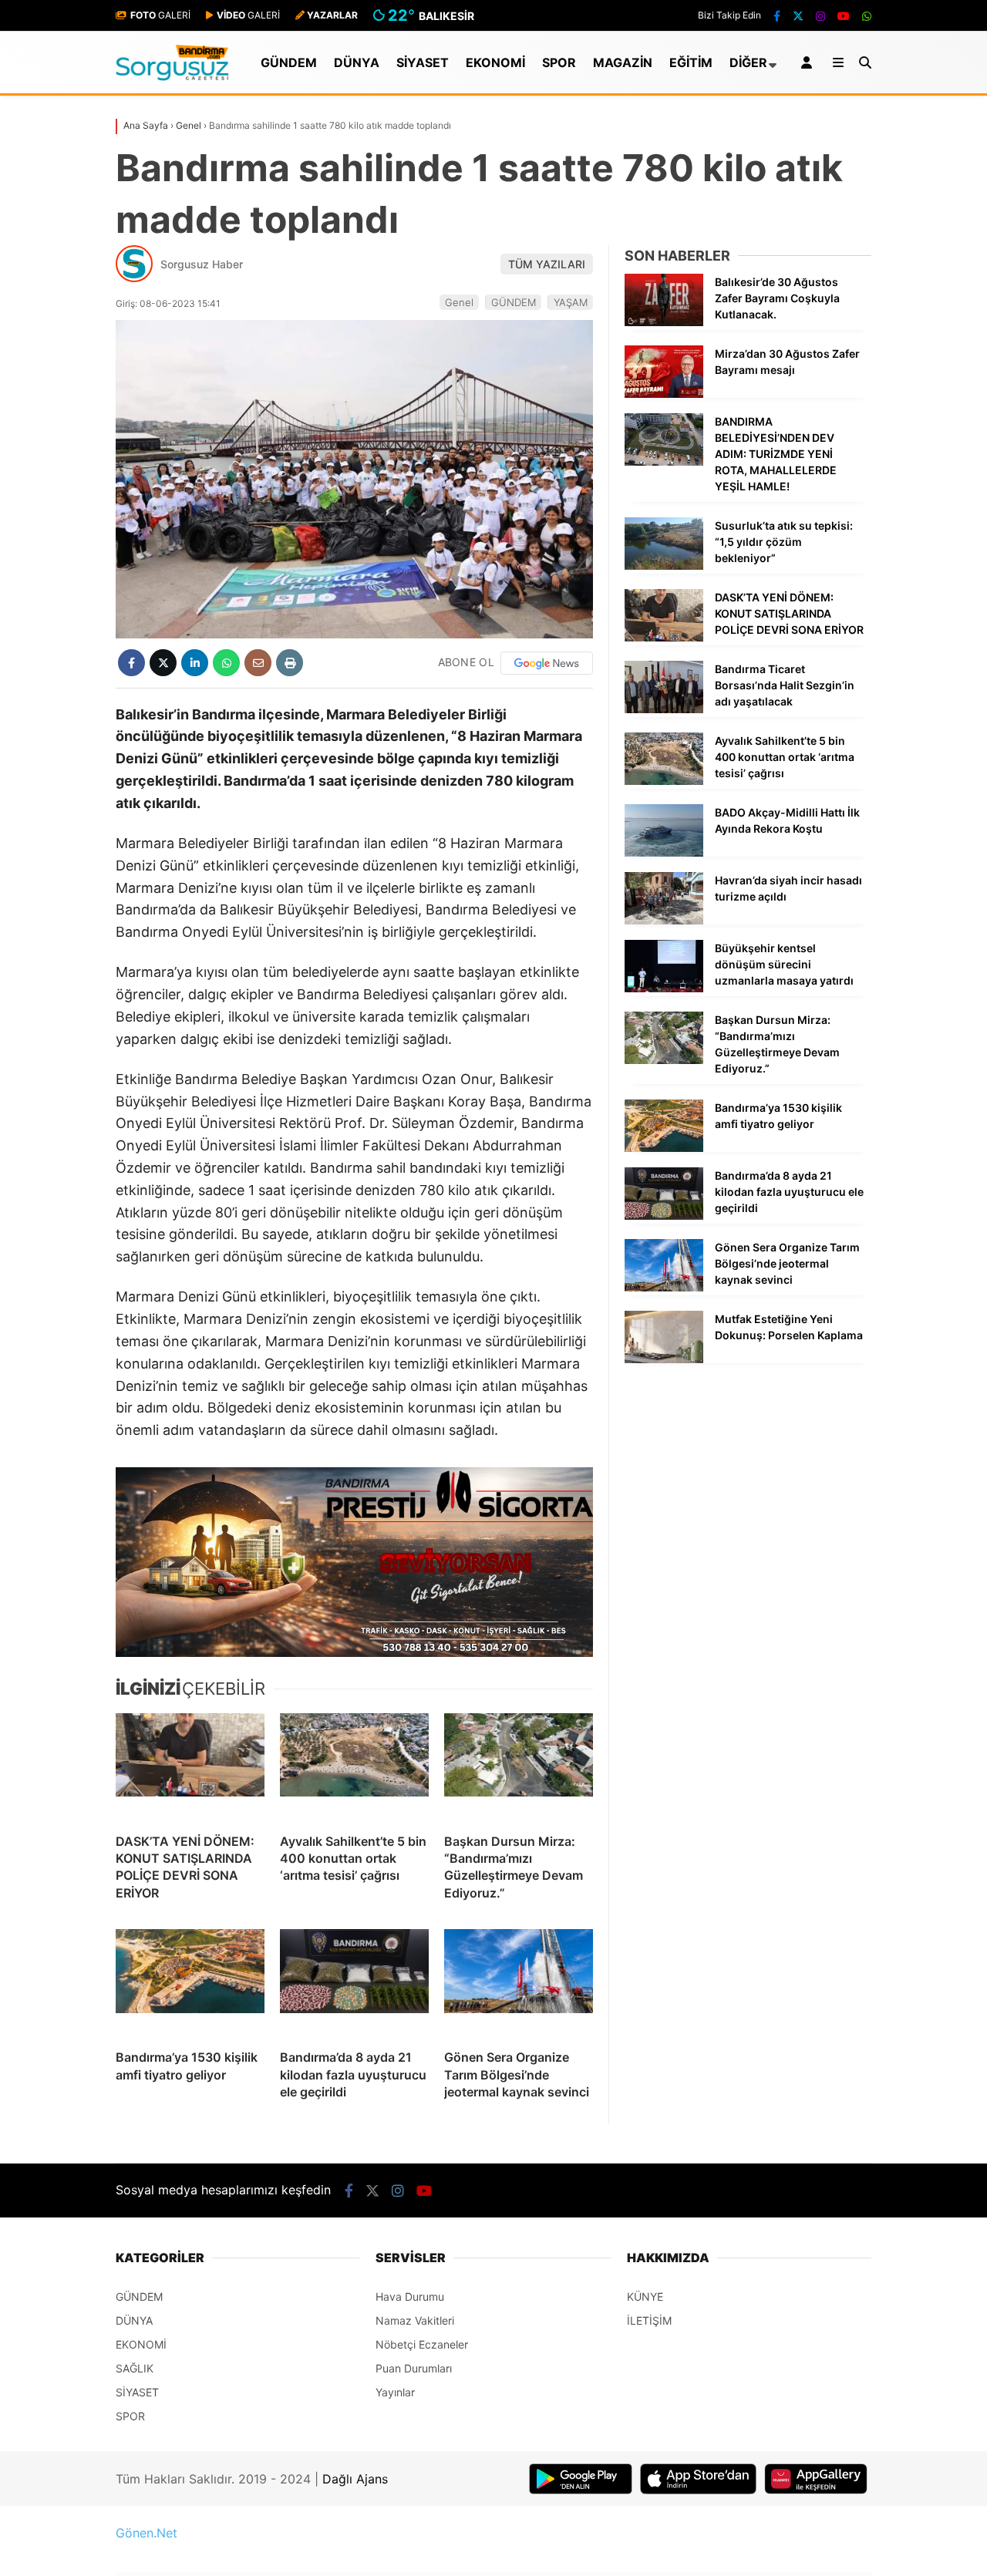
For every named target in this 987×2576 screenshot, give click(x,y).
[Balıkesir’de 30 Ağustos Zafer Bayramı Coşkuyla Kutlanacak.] (664, 322)
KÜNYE (645, 2297)
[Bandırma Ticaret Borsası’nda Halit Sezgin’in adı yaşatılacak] (664, 709)
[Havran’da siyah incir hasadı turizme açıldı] (664, 920)
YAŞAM (571, 302)
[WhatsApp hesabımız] (867, 16)
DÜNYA (357, 62)
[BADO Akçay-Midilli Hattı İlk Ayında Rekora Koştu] (664, 852)
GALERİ (160, 15)
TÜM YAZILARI (547, 264)
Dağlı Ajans (355, 2479)
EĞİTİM (691, 62)
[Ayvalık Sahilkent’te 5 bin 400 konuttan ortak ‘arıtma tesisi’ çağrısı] (354, 1767)
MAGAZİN (623, 62)
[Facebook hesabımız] (777, 16)
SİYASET (423, 62)
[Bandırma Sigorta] (354, 1562)
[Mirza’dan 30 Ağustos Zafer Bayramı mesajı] (664, 394)
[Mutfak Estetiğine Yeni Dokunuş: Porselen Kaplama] (664, 1359)
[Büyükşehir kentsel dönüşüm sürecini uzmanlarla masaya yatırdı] (664, 988)
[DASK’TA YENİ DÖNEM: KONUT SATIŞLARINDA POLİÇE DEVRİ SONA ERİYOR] (190, 1767)
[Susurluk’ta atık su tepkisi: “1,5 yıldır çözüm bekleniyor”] (664, 566)
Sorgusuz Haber (202, 264)
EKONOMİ (495, 62)
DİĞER (748, 62)
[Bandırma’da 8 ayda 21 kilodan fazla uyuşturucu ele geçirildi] (354, 1983)
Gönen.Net (147, 2533)
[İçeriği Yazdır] (290, 663)
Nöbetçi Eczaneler (422, 2344)
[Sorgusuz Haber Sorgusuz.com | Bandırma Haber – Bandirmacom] (172, 77)
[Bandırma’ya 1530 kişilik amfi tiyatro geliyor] (190, 1983)
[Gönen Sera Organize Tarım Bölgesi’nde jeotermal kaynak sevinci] (519, 1983)
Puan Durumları (414, 2368)
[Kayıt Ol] (809, 62)
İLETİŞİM (649, 2320)
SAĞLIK (135, 2368)
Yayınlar (395, 2392)
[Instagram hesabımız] (820, 16)
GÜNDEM (289, 62)
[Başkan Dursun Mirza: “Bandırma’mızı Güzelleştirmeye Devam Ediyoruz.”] (519, 1767)
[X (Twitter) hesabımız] (798, 16)
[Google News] (547, 663)
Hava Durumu (410, 2297)
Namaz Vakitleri (415, 2320)
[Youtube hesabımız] (844, 16)
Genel (459, 302)
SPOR (559, 62)
